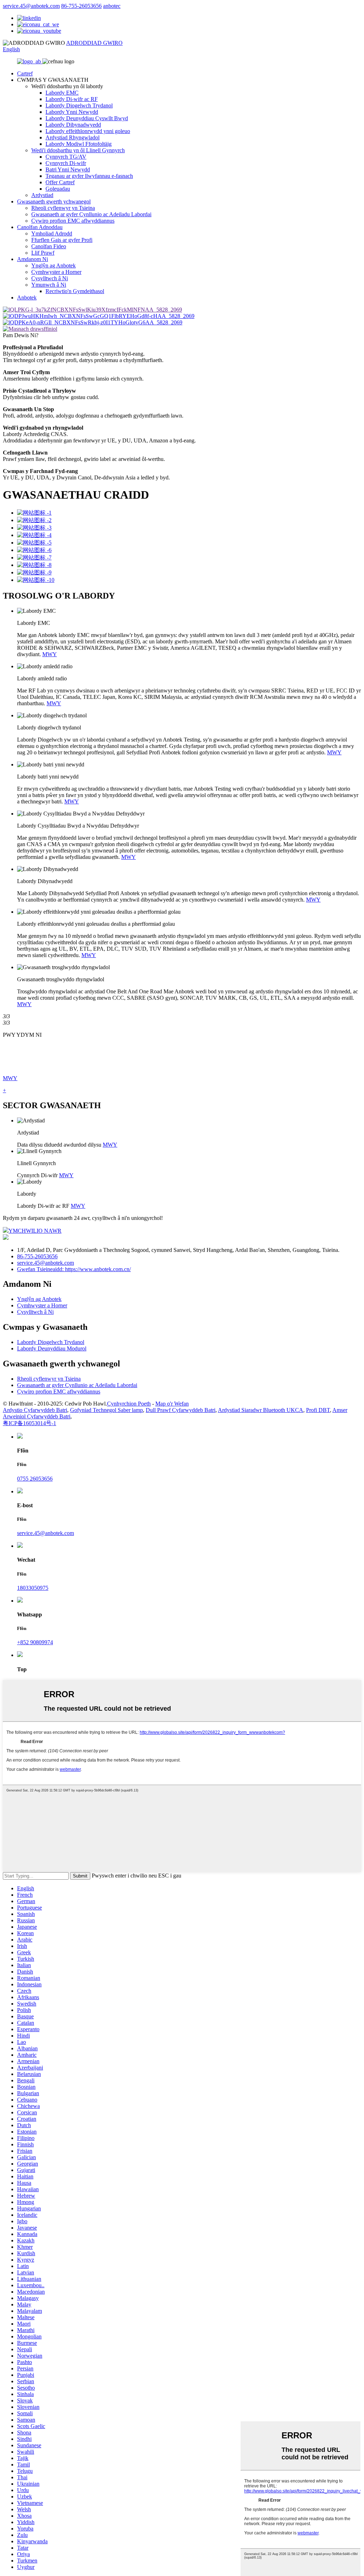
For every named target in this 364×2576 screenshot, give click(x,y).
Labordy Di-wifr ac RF (72, 99)
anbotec (112, 6)
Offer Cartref (60, 182)
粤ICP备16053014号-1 (30, 1423)
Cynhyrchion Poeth (129, 1404)
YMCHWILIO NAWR (35, 1231)
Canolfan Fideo (49, 246)
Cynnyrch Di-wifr (66, 163)
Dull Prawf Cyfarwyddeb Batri (181, 1410)
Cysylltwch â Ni (50, 278)
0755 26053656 (35, 1479)
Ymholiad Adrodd (52, 233)
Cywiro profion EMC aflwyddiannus (73, 221)
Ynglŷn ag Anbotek (53, 265)
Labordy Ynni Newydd (72, 112)
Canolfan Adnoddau (40, 227)
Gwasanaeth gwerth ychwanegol (54, 201)
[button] (182, 1016)
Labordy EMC (62, 93)
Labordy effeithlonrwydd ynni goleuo (88, 131)
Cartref (25, 73)
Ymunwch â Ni (49, 285)
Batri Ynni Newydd (68, 169)
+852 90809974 (35, 1642)
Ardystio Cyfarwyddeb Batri (35, 1410)
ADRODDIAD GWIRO (94, 43)
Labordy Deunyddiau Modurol (52, 1348)
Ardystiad (42, 195)
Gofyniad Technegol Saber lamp (106, 1410)
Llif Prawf (43, 253)
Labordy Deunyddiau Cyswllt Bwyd (87, 118)
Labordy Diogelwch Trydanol (79, 105)
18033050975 (33, 1588)
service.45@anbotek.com (31, 6)
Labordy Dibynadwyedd (73, 125)
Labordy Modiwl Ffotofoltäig (79, 144)
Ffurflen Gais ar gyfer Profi (62, 240)
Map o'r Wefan (172, 1404)
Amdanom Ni (33, 259)
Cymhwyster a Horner (56, 272)
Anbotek (27, 298)
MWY (50, 654)
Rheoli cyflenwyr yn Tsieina (63, 208)
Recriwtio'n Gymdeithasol (75, 291)
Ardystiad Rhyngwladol (73, 137)
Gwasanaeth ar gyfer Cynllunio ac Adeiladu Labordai (91, 214)
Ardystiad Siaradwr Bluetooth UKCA (261, 1410)
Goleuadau (58, 189)
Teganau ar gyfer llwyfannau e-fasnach (89, 176)
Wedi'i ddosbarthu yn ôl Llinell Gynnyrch (78, 150)
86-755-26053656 (81, 6)
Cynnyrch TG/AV (66, 157)
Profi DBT (318, 1410)
